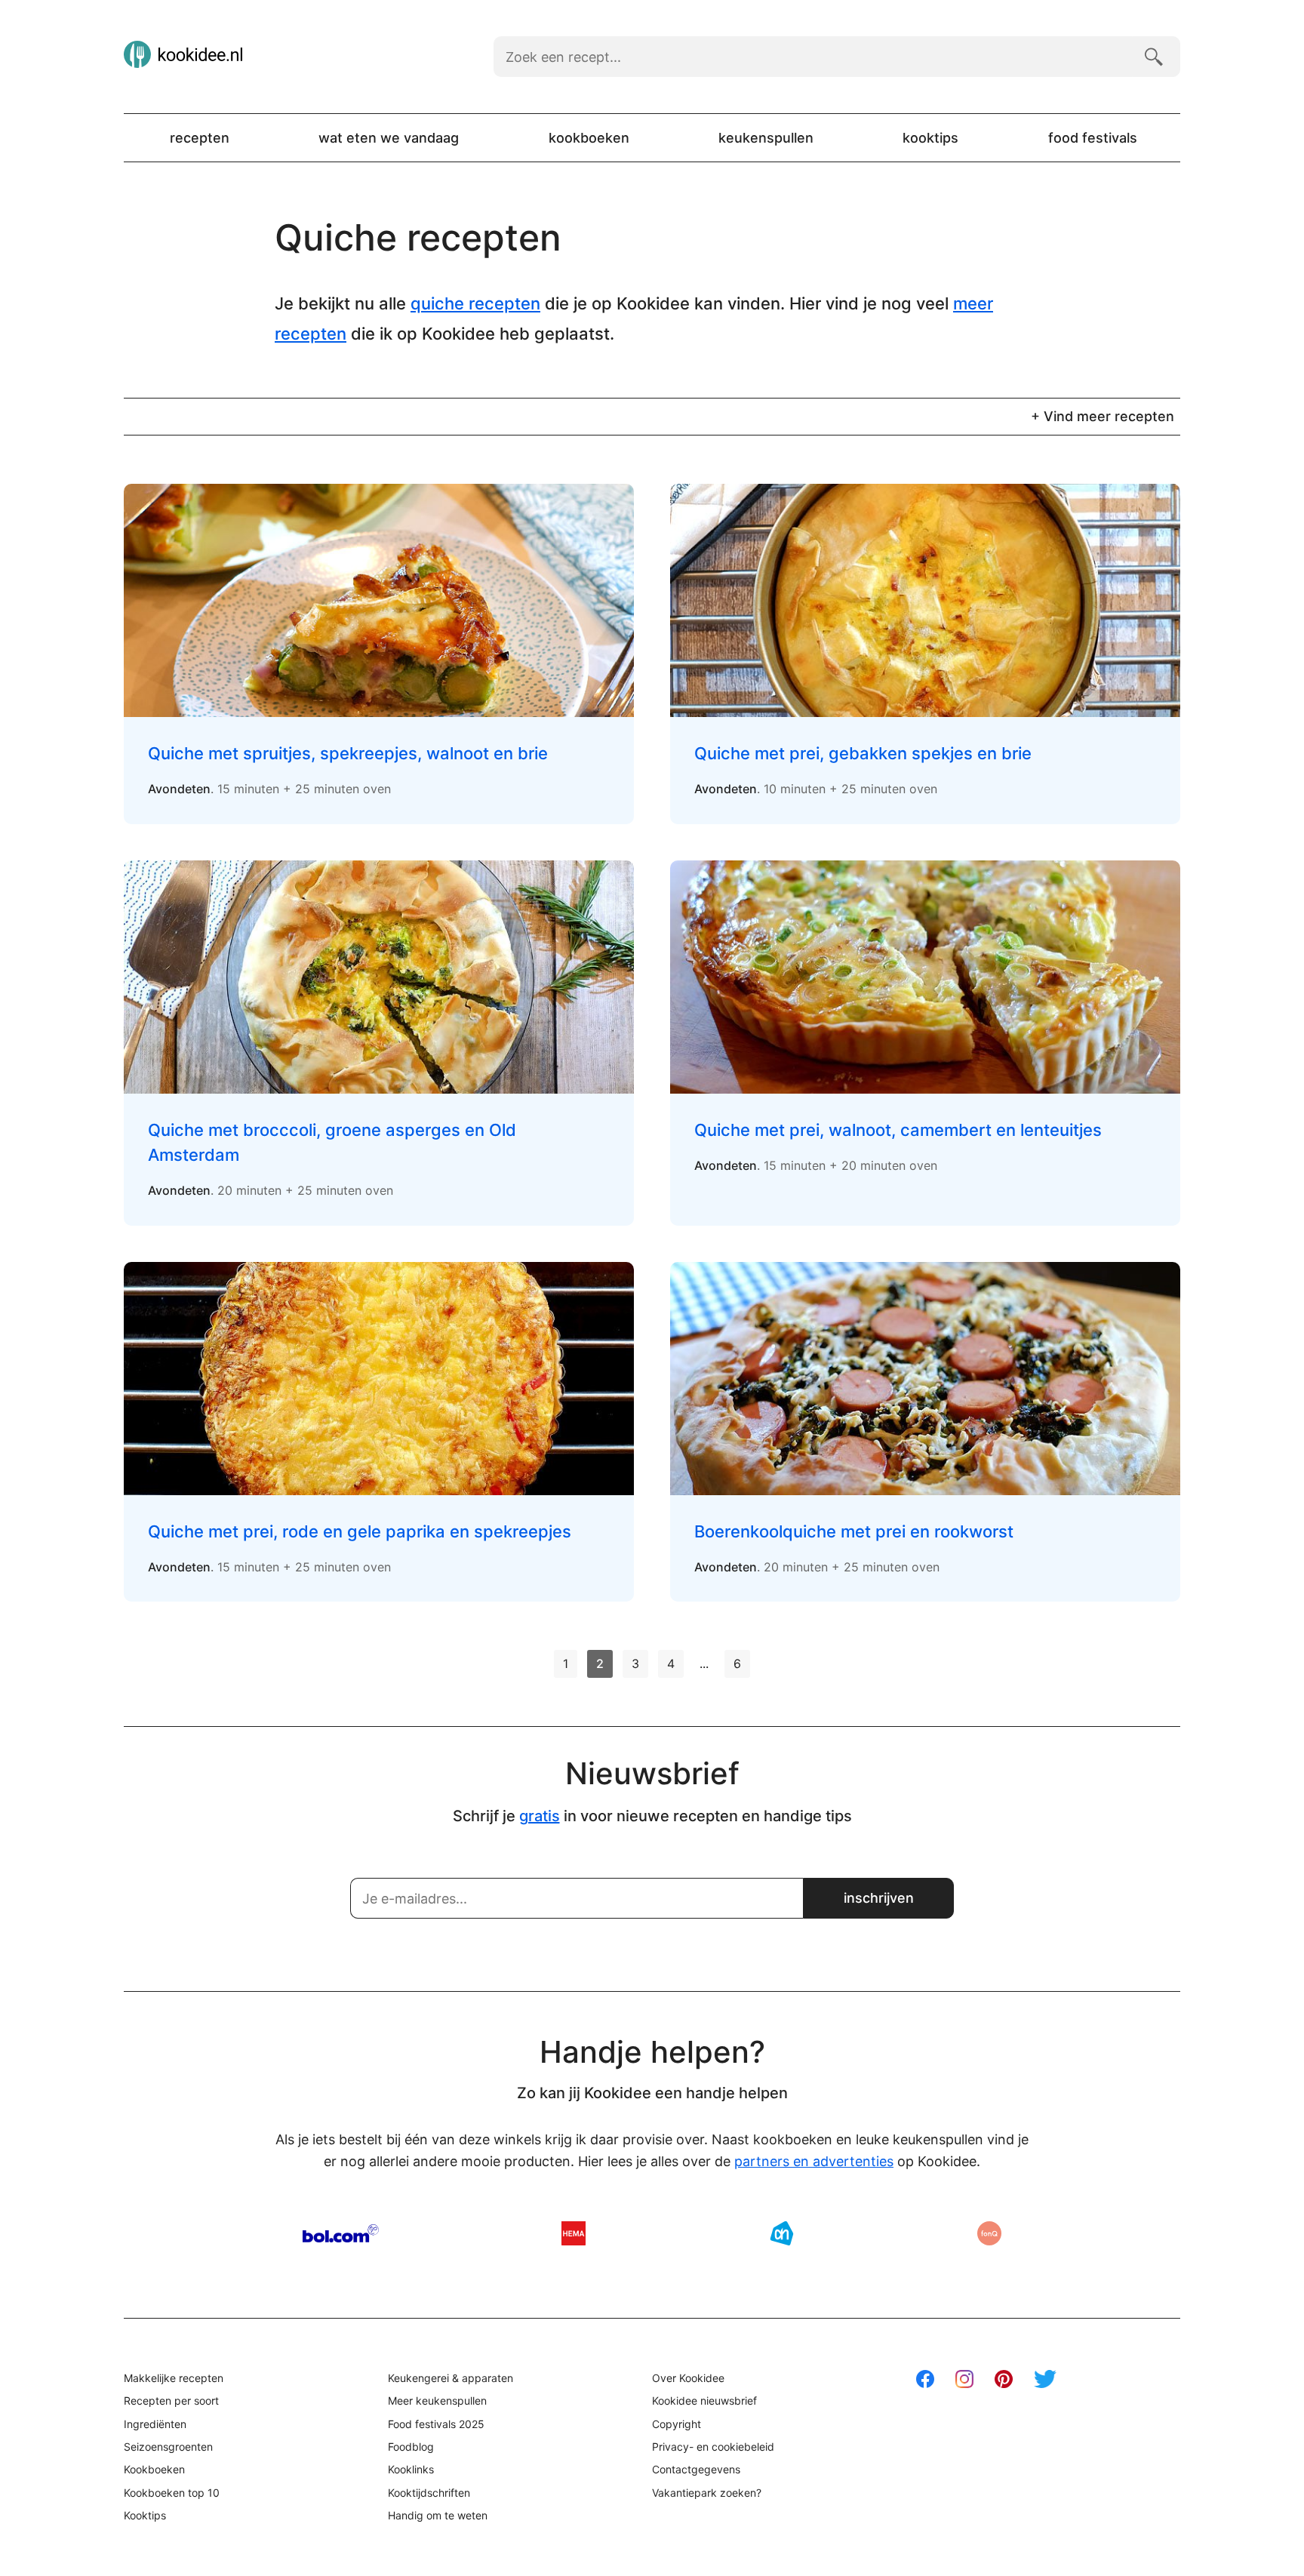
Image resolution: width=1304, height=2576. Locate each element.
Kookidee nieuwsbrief (704, 2401)
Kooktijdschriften (429, 2493)
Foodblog (411, 2447)
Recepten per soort (171, 2401)
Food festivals (1093, 138)
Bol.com (341, 2233)
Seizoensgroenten (168, 2447)
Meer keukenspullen (437, 2401)
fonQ (989, 2233)
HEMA (574, 2233)
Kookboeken (589, 138)
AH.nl (782, 2233)
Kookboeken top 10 (172, 2493)
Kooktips (930, 138)
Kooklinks (411, 2469)
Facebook (925, 2379)
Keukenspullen (766, 138)
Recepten (200, 138)
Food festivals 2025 (436, 2424)
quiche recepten (475, 303)
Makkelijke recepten (174, 2378)
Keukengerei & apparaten (451, 2378)
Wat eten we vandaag (389, 138)
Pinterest (1004, 2379)
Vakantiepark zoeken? (707, 2493)
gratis (540, 1816)
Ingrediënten (155, 2424)
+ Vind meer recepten (1103, 416)
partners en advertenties (814, 2161)
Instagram (964, 2379)
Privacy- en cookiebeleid (713, 2447)
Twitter (1045, 2379)
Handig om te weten (438, 2515)
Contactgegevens (696, 2469)
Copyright (677, 2424)
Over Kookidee (688, 2378)
